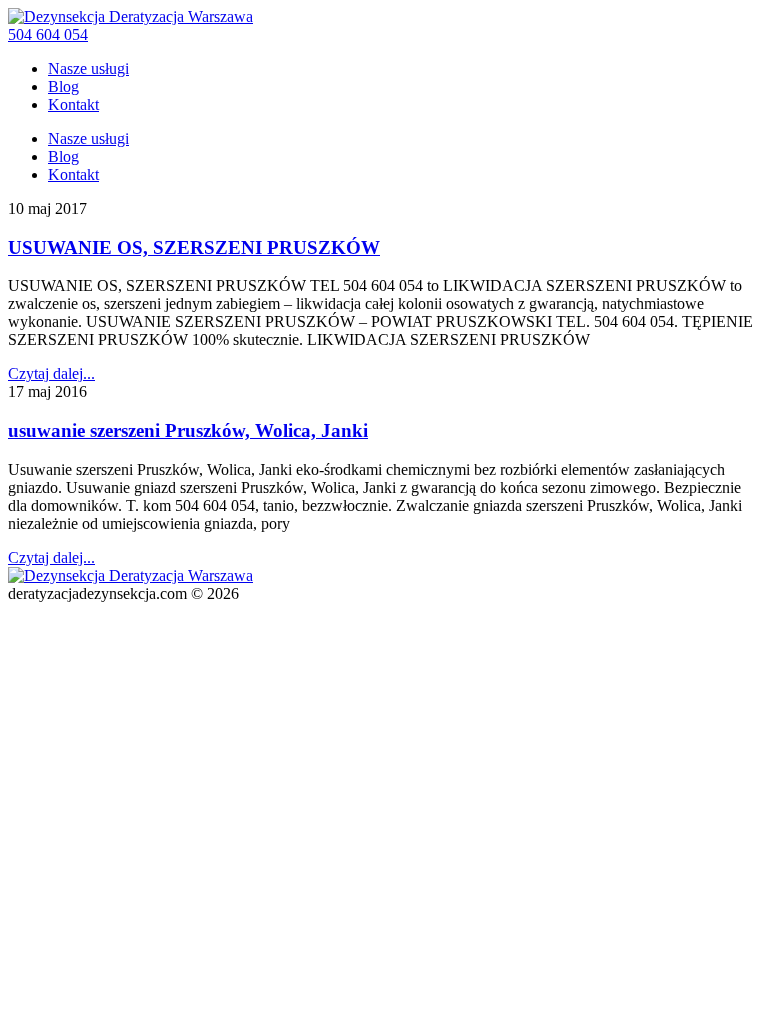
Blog (63, 86)
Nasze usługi (88, 68)
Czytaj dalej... (51, 373)
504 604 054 (48, 34)
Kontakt (73, 104)
